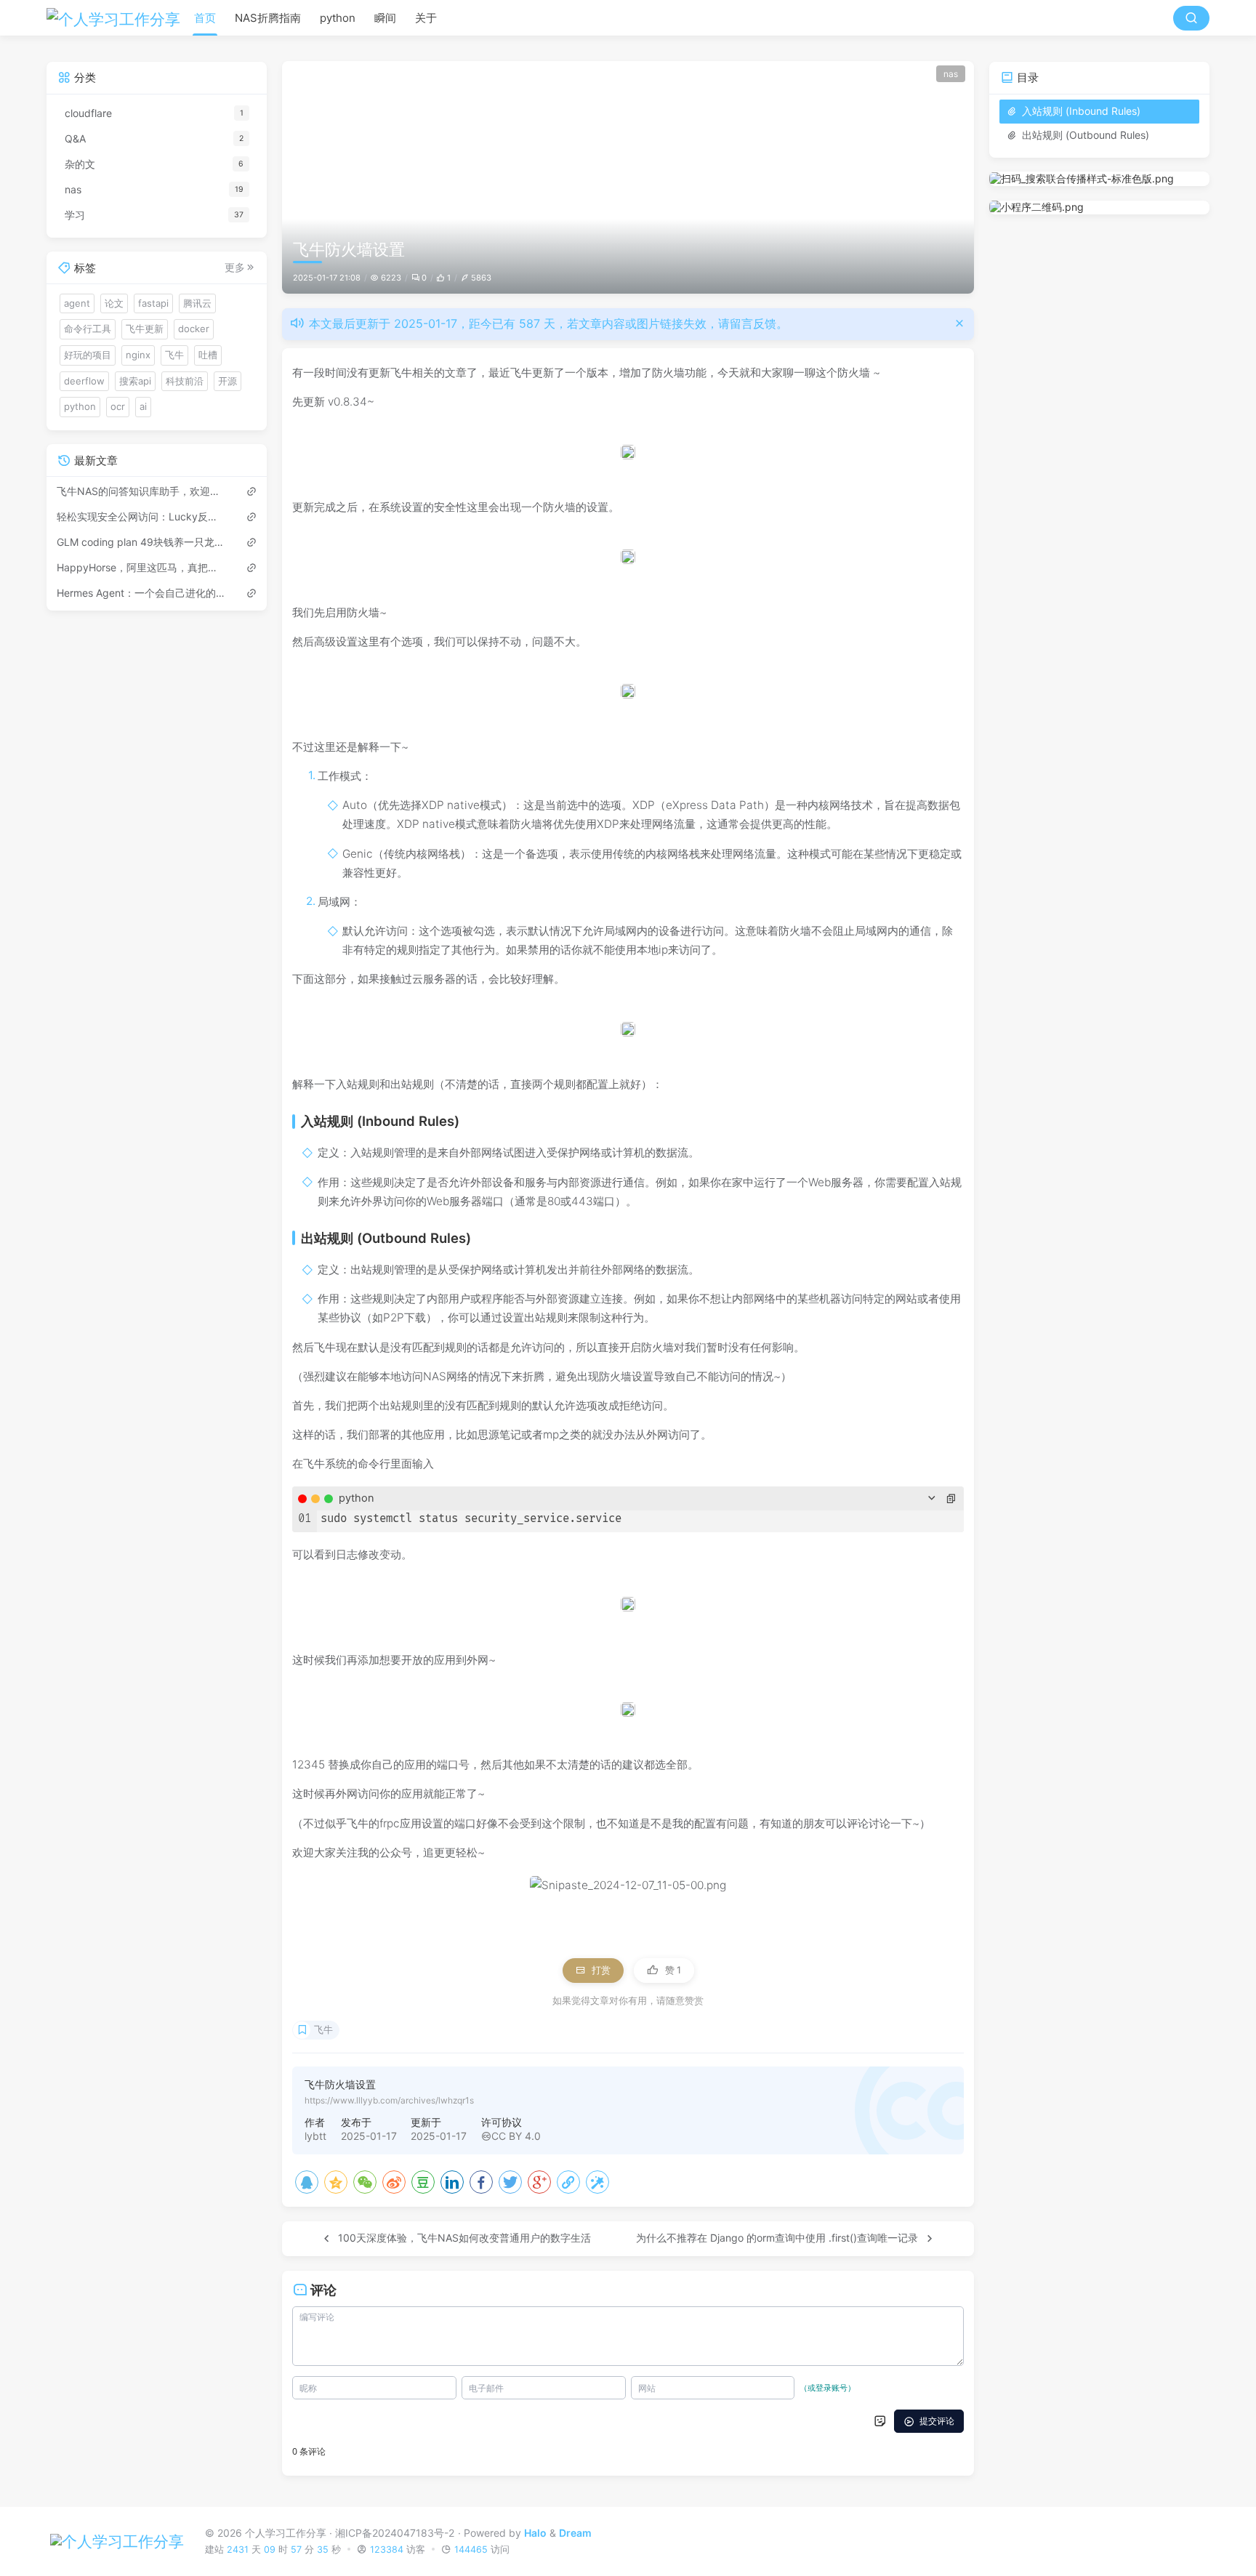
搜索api (135, 380)
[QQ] (307, 2182)
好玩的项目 (88, 355)
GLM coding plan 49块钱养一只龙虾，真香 (142, 541)
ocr (118, 406)
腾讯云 (197, 302)
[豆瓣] (423, 2182)
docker (194, 329)
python (338, 18)
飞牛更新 (145, 329)
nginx (138, 355)
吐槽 (208, 355)
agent (77, 302)
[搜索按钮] (1191, 18)
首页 (205, 18)
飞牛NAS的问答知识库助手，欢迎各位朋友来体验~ (142, 490)
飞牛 (323, 2030)
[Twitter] (510, 2182)
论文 (114, 302)
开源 (228, 380)
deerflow (84, 380)
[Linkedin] (452, 2182)
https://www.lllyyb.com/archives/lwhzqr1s (389, 2100)
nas (951, 74)
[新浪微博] (394, 2182)
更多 (235, 267)
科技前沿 (185, 380)
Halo (535, 2532)
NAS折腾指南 (268, 18)
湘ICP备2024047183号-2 (395, 2532)
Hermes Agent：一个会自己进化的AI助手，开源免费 (142, 592)
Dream (575, 2532)
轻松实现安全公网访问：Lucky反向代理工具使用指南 (142, 516)
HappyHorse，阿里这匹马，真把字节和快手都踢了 (142, 567)
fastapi (153, 302)
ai (143, 406)
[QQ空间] (336, 2182)
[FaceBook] (481, 2182)
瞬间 (385, 18)
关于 (426, 18)
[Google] (539, 2182)
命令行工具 (88, 329)
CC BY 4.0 (516, 2136)
